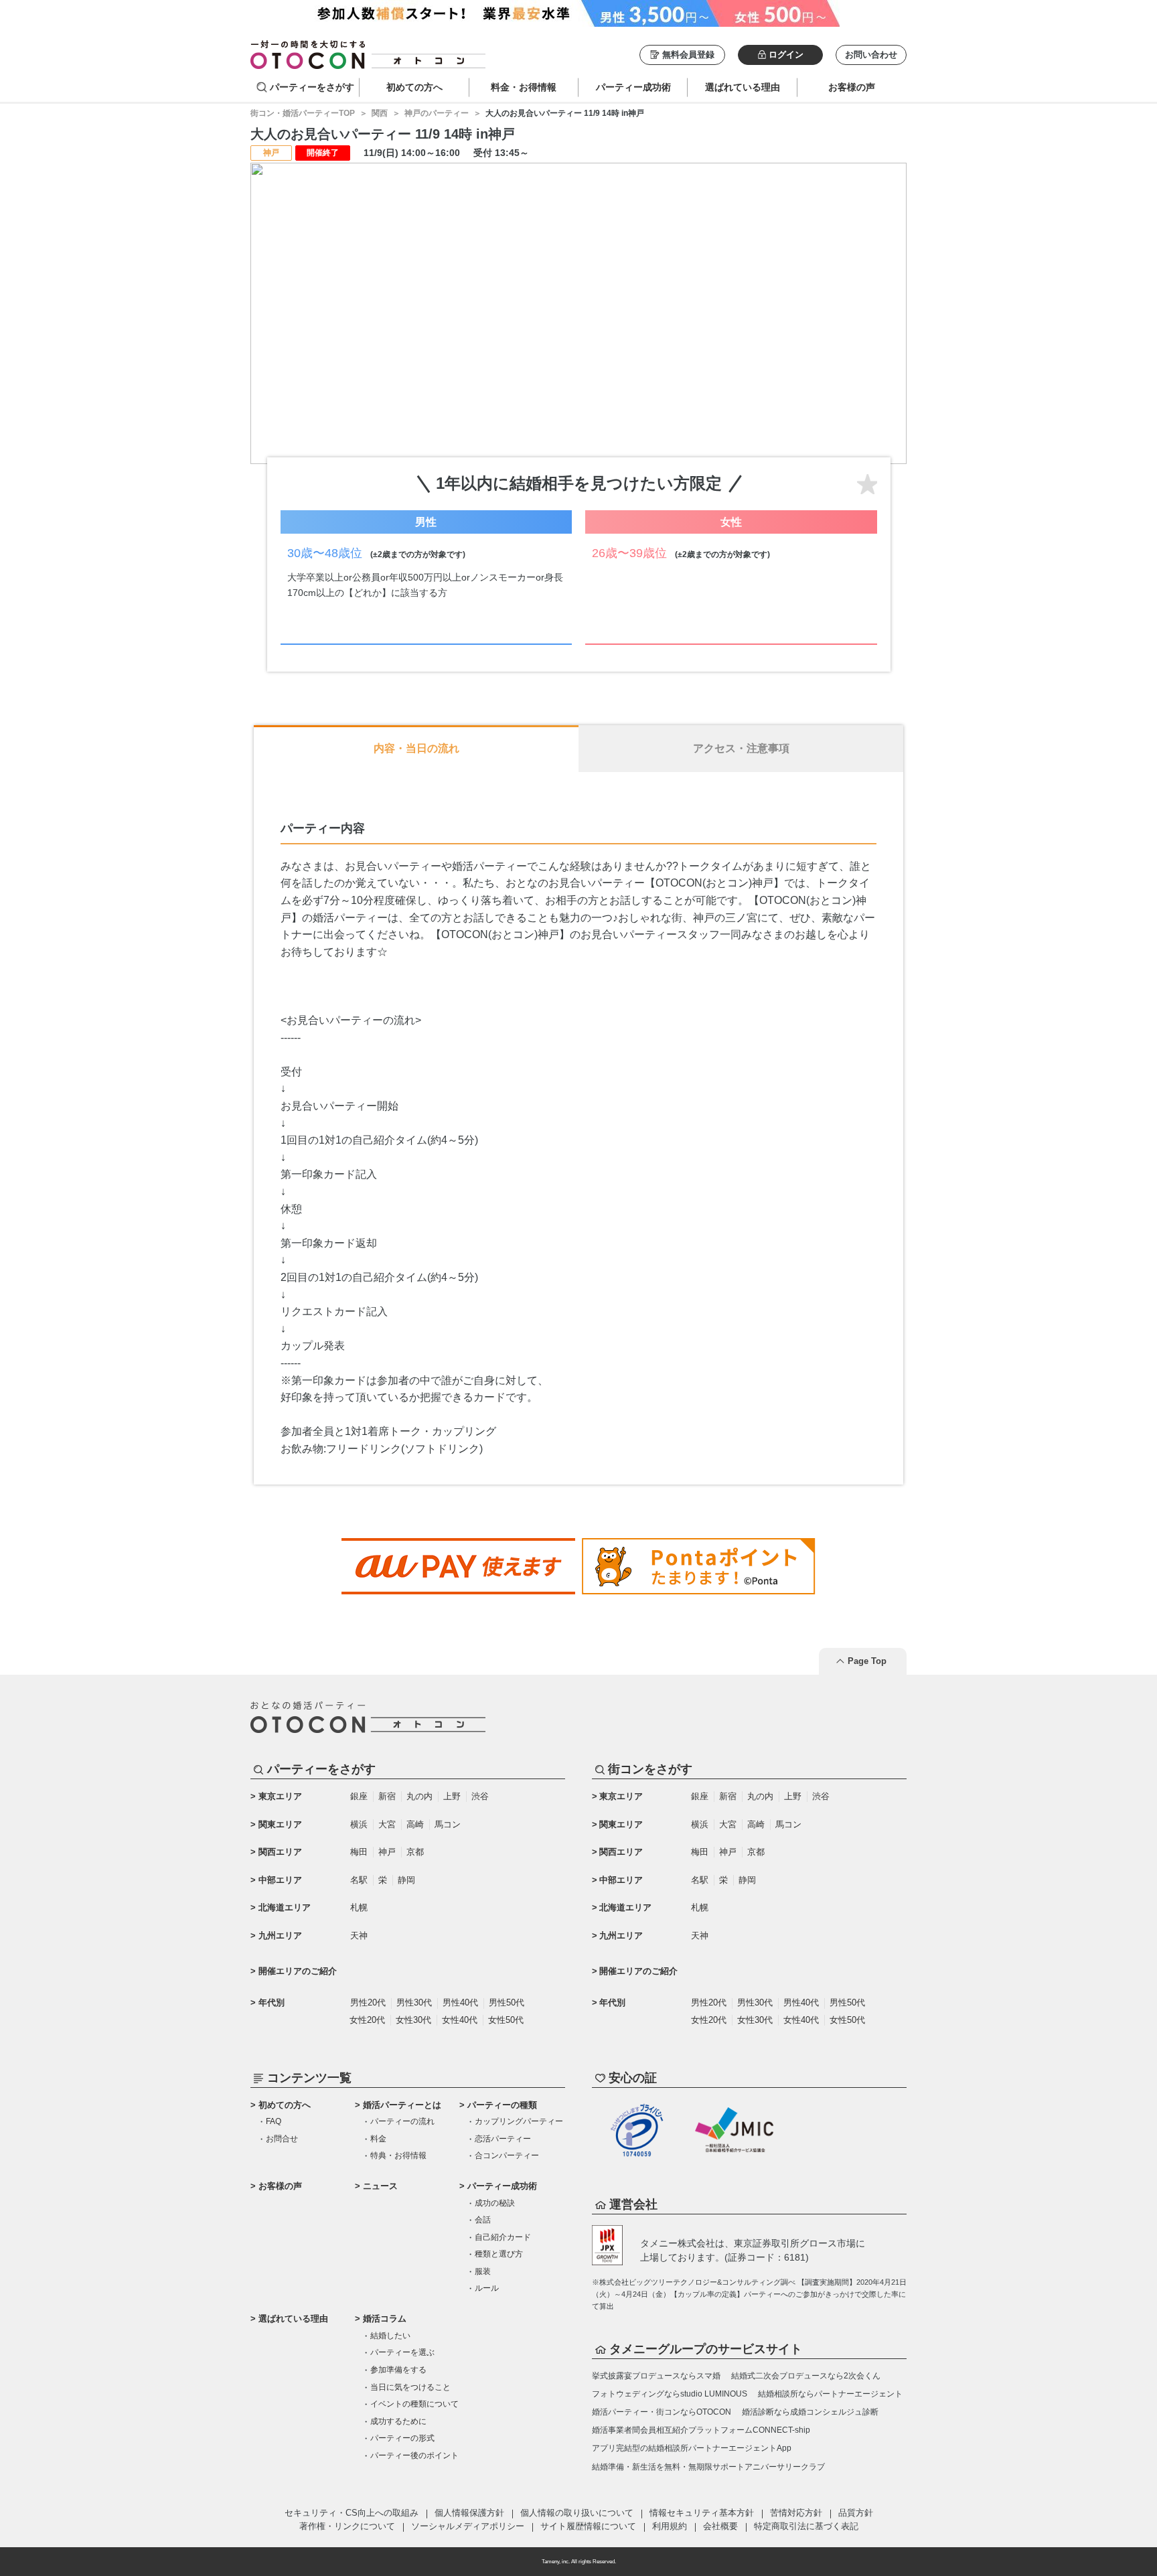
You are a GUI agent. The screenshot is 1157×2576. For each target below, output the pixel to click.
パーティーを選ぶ (402, 2352)
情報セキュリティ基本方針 (702, 2513)
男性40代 (460, 2002)
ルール (487, 2288)
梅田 (359, 1852)
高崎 (415, 1824)
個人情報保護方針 (469, 2513)
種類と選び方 (499, 2254)
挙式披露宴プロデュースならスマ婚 (656, 2376)
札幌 (359, 1907)
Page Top (867, 1661)
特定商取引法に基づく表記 (806, 2526)
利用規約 (670, 2526)
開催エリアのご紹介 (298, 1971)
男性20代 (368, 2002)
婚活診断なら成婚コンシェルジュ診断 (810, 2412)
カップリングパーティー (519, 2121)
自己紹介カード (503, 2237)
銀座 (359, 1796)
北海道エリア (285, 1907)
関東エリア (280, 1824)
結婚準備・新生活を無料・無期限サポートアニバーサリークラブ (708, 2467)
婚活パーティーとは (402, 2105)
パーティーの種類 (502, 2105)
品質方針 (856, 2513)
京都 (415, 1852)
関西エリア (280, 1852)
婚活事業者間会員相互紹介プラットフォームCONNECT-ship (701, 2430)
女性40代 (460, 2020)
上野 (452, 1796)
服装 (483, 2271)
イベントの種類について (414, 2404)
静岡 (406, 1880)
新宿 (387, 1796)
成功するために (398, 2421)
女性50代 (506, 2020)
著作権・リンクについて (347, 2526)
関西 (380, 113)
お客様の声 (280, 2186)
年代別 (272, 2002)
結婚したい (390, 2336)
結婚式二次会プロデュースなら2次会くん (806, 2376)
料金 (378, 2139)
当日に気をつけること (410, 2387)
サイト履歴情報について (588, 2526)
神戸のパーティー (437, 113)
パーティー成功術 (502, 2186)
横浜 (359, 1824)
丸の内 (419, 1796)
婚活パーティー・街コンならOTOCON (662, 2412)
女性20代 (367, 2020)
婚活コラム (385, 2319)
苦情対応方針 (796, 2513)
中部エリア (280, 1880)
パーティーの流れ (402, 2121)
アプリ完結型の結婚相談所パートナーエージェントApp (692, 2448)
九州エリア (280, 1936)
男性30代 (414, 2002)
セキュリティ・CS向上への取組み (352, 2513)
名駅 (359, 1880)
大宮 (387, 1824)
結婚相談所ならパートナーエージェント (830, 2394)
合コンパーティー (507, 2155)
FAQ (274, 2121)
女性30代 (413, 2020)
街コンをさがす (650, 1769)
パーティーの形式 (402, 2438)
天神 (359, 1936)
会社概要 (720, 2526)
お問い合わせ (871, 55)
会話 (483, 2220)
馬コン (448, 1824)
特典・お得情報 (398, 2155)
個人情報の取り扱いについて (577, 2513)
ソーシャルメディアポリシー (468, 2526)
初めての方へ (285, 2105)
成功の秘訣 (495, 2203)
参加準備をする (398, 2370)
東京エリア (280, 1796)
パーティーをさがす (312, 87)
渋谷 (480, 1796)
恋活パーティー (503, 2139)
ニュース (380, 2186)
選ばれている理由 (293, 2319)
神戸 (387, 1852)
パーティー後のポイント (414, 2455)
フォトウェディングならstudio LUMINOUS (670, 2394)
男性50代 (507, 2002)
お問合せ (282, 2139)
